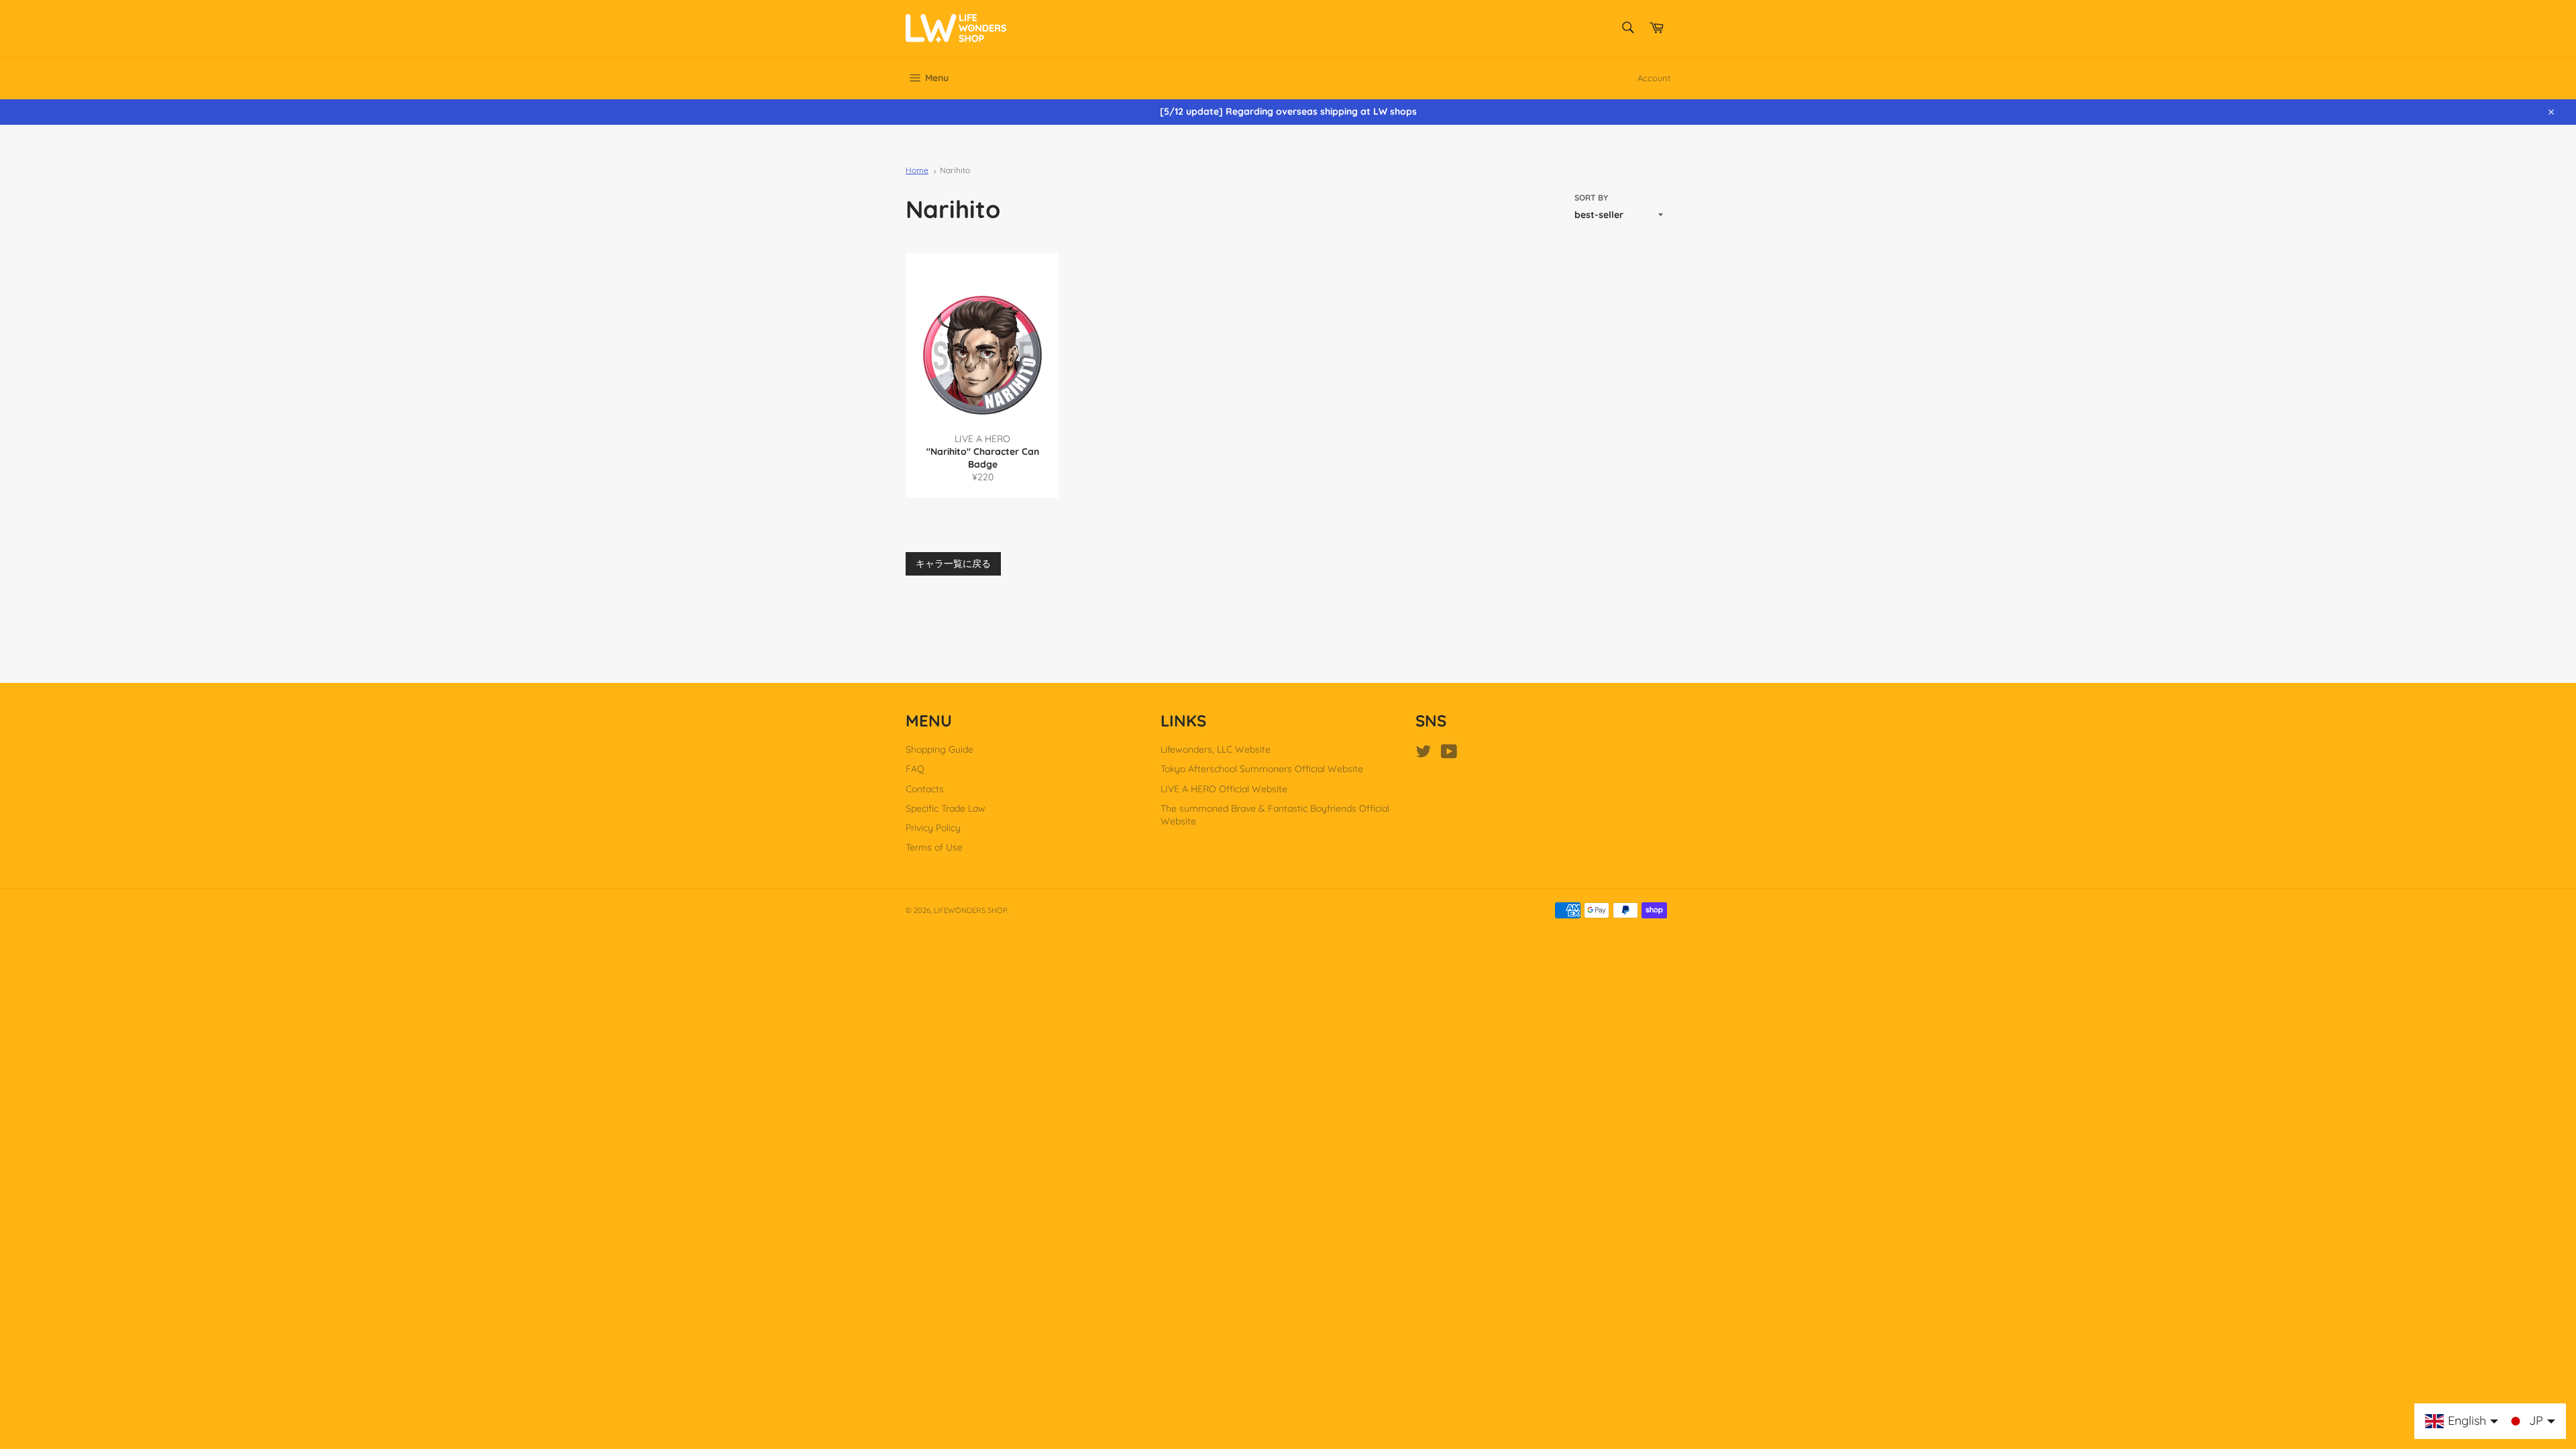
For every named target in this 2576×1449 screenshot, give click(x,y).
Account (1654, 78)
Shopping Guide (940, 749)
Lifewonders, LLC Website (1216, 749)
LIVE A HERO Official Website (1224, 789)
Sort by (1591, 198)
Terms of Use (934, 847)
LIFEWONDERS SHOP (970, 910)
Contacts (925, 789)
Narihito (955, 170)
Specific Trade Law (946, 808)
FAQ (915, 769)
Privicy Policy (933, 828)
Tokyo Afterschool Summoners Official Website (1262, 769)
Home (917, 170)
